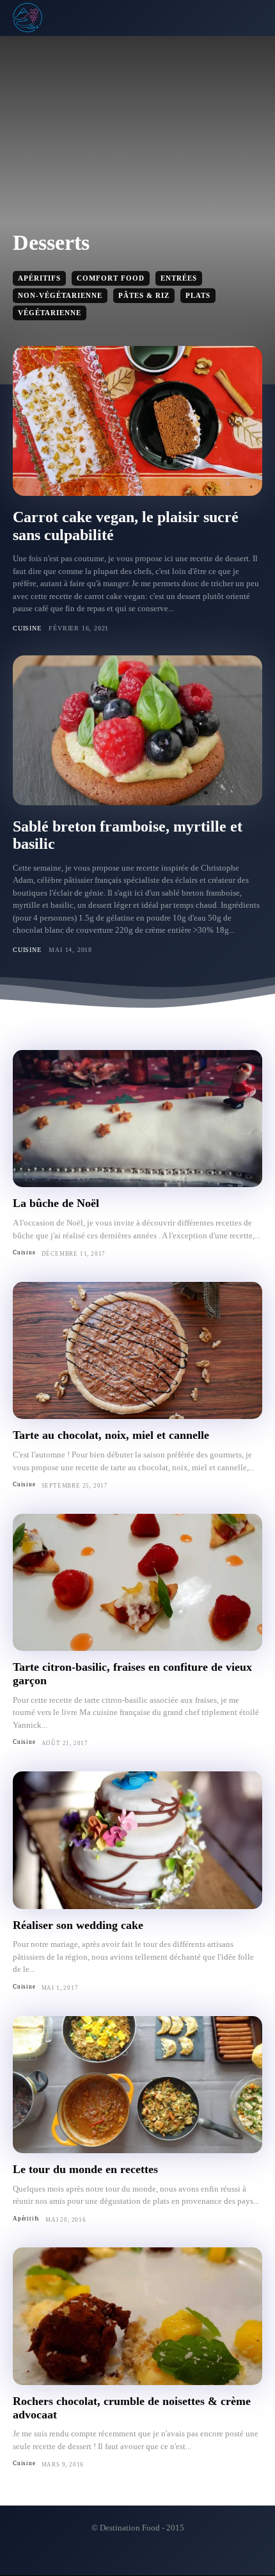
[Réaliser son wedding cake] (137, 1840)
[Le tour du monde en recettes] (137, 2085)
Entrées (179, 278)
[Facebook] (127, 2555)
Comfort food (111, 278)
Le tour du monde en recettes (85, 2169)
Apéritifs (39, 278)
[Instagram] (148, 2555)
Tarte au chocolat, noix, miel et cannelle (111, 1435)
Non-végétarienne (60, 295)
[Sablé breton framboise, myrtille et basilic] (137, 730)
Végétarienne (50, 313)
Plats (198, 295)
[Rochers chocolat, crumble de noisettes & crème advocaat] (137, 2316)
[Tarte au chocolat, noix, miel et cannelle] (137, 1351)
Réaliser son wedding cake (78, 1925)
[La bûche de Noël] (137, 1119)
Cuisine (27, 628)
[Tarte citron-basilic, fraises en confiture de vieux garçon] (137, 1583)
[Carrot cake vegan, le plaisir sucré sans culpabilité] (137, 421)
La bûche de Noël (56, 1203)
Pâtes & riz (144, 295)
